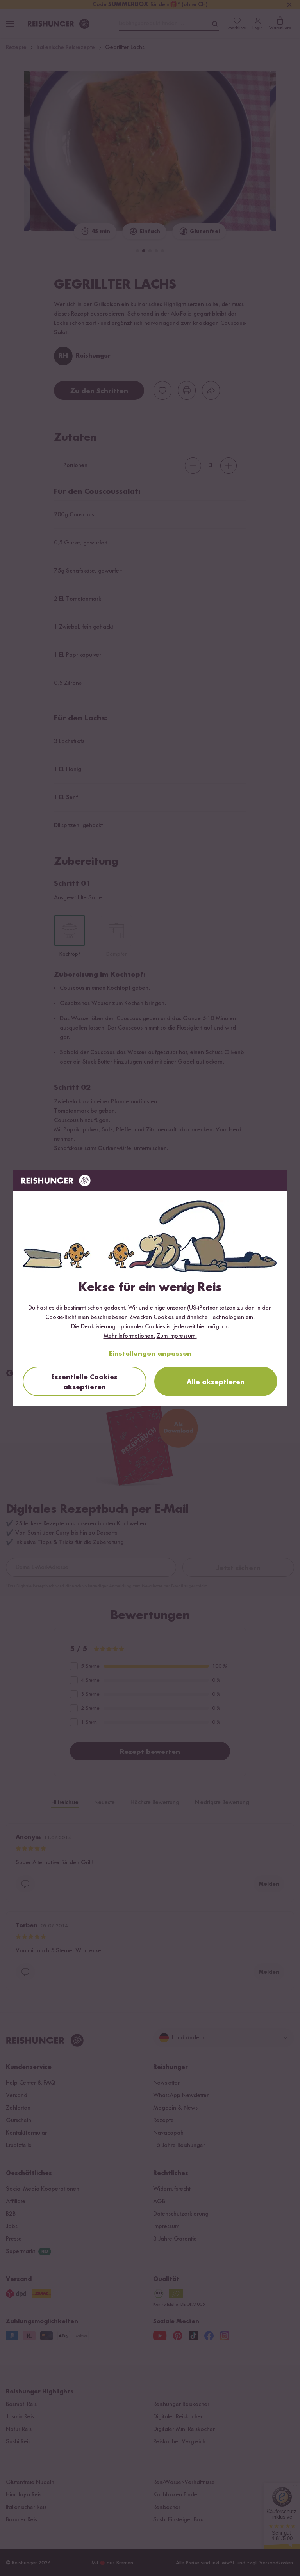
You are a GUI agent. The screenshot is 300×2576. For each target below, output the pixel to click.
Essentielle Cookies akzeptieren (84, 1382)
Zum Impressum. (177, 1336)
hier (202, 1327)
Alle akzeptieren (216, 1382)
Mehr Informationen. (129, 1336)
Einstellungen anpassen (150, 1354)
